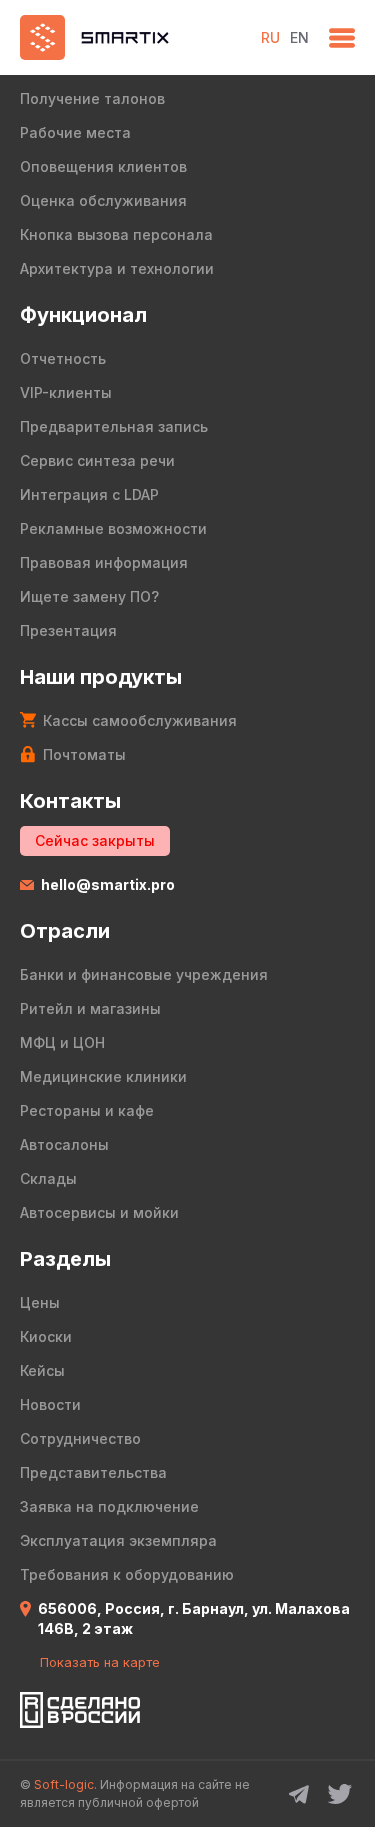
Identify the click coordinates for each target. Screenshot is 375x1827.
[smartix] (130, 37)
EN (299, 37)
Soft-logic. (65, 1784)
